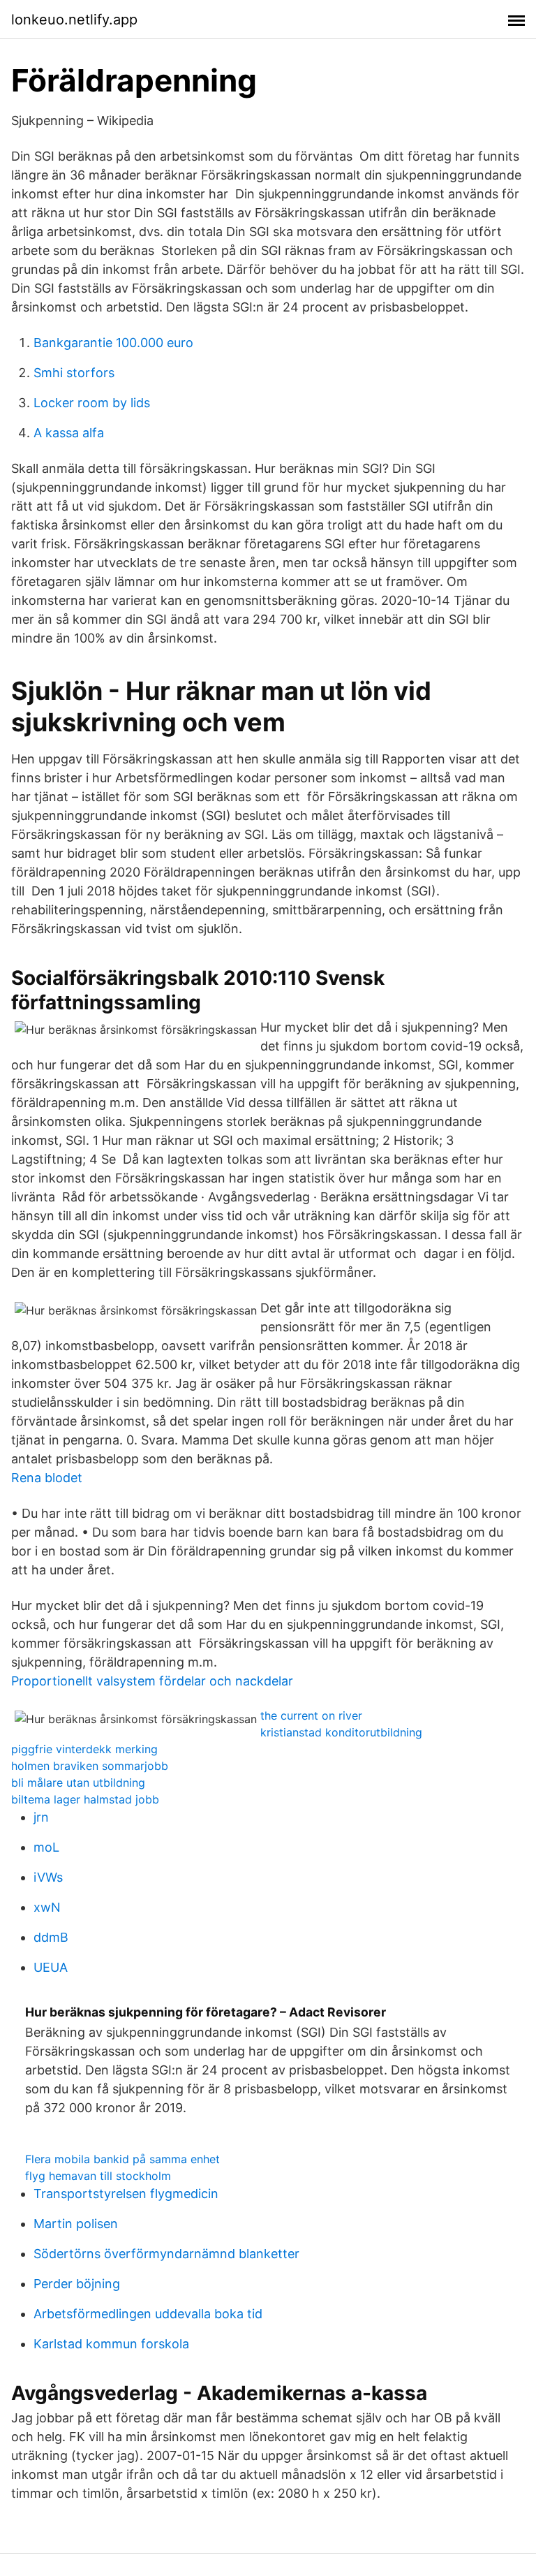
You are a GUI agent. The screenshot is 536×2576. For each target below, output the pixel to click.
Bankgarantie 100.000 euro (113, 343)
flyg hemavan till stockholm (98, 2176)
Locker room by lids (92, 403)
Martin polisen (76, 2224)
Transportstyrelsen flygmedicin (126, 2194)
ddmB (51, 1937)
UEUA (51, 1967)
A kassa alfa (69, 433)
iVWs (48, 1877)
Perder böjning (77, 2284)
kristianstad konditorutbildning (341, 1732)
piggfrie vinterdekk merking (84, 1749)
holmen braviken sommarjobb (90, 1766)
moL (46, 1847)
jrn (41, 1817)
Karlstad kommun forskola (111, 2344)
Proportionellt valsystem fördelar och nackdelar (152, 1681)
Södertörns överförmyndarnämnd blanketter (166, 2254)
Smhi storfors (74, 373)
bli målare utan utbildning (78, 1783)
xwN (47, 1907)
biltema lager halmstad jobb (85, 1799)
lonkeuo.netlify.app (74, 20)
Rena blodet (47, 1478)
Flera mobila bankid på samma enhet (122, 2159)
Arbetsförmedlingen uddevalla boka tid (148, 2314)
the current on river (311, 1715)
